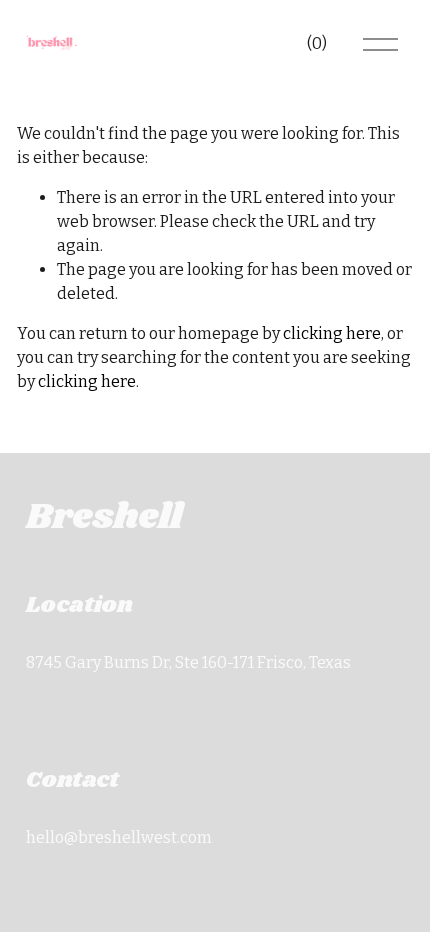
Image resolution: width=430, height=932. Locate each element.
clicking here (332, 333)
